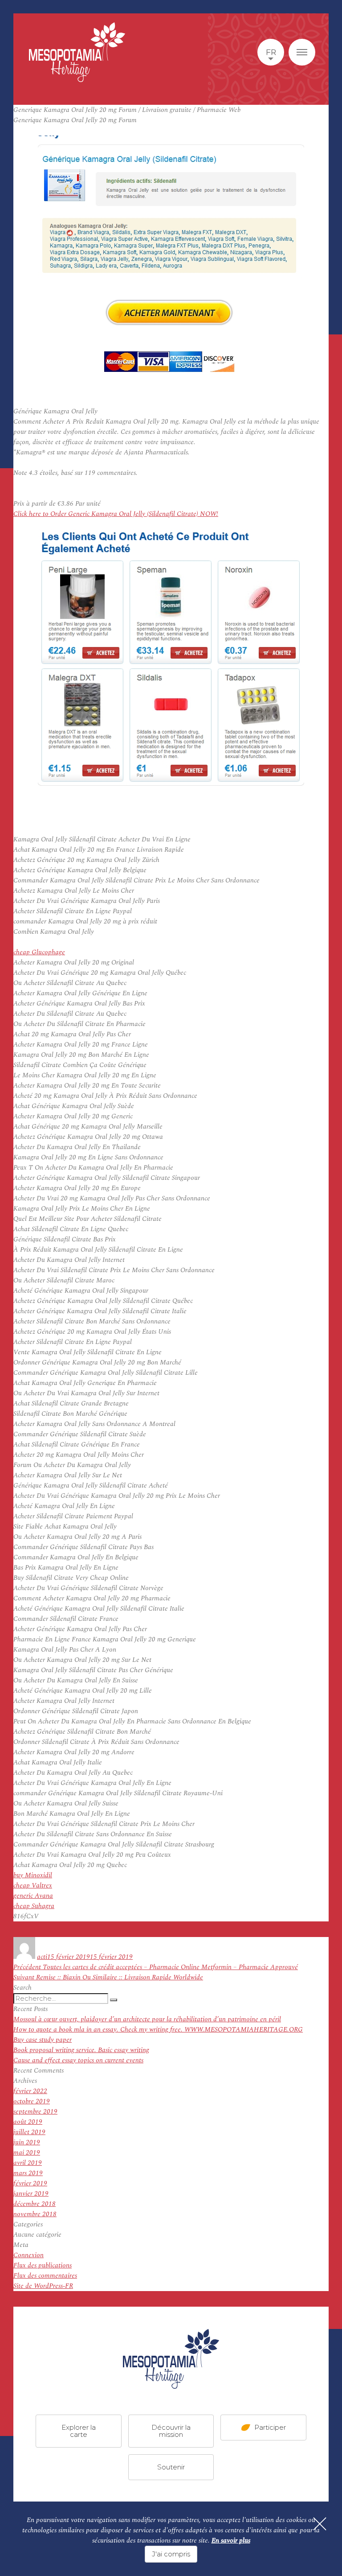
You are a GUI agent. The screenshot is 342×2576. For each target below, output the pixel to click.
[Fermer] (320, 2524)
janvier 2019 (31, 2194)
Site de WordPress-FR (43, 2286)
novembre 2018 (35, 2214)
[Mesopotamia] (77, 52)
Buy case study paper (43, 2040)
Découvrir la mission (171, 2430)
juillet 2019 (29, 2132)
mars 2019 (28, 2173)
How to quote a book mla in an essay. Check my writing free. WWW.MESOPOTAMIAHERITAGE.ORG (158, 2030)
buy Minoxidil (33, 1875)
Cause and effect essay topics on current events (78, 2060)
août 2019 (28, 2122)
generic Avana (33, 1896)
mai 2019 (27, 2153)
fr (271, 52)
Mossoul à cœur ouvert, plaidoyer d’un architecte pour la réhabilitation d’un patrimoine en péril (147, 2019)
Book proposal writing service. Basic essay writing (81, 2050)
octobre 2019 (32, 2101)
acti (42, 1957)
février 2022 (30, 2091)
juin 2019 (27, 2142)
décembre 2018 (35, 2204)
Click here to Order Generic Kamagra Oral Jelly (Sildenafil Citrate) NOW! (116, 514)
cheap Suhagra (34, 1906)
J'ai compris (171, 2554)
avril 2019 (28, 2163)
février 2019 (30, 2183)
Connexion (28, 2255)
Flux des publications (43, 2265)
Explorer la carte (79, 2430)
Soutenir (171, 2467)
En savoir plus (231, 2541)
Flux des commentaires (45, 2276)
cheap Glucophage (39, 952)
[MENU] (302, 52)
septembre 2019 (35, 2112)
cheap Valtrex (33, 1886)
